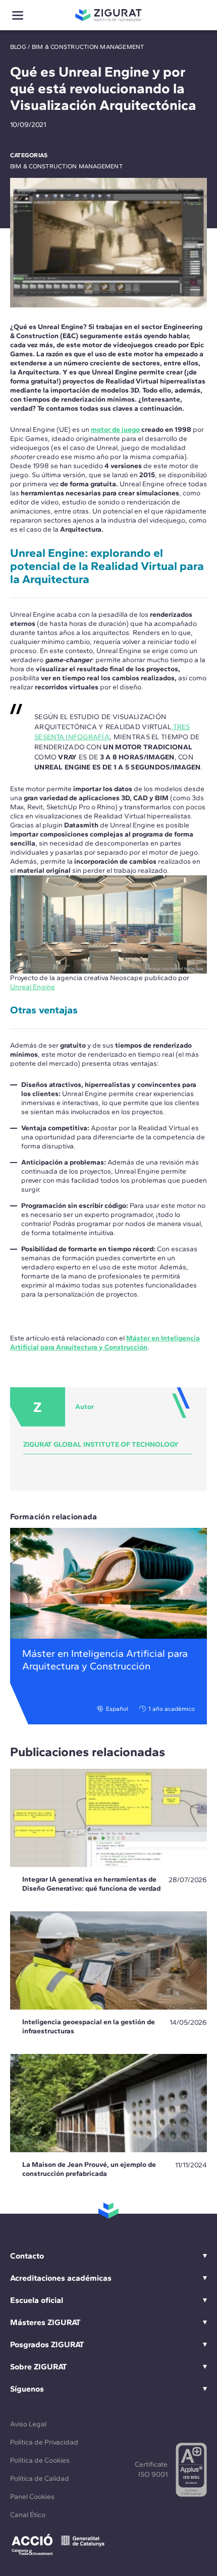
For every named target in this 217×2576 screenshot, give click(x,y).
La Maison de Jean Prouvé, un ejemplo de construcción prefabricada (89, 2169)
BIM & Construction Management (88, 47)
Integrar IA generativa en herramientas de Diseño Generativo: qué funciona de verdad (91, 1884)
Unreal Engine (33, 987)
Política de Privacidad (44, 2442)
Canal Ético (28, 2515)
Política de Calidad (40, 2478)
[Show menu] (18, 15)
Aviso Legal (28, 2424)
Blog (18, 47)
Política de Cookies (40, 2460)
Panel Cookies (32, 2497)
